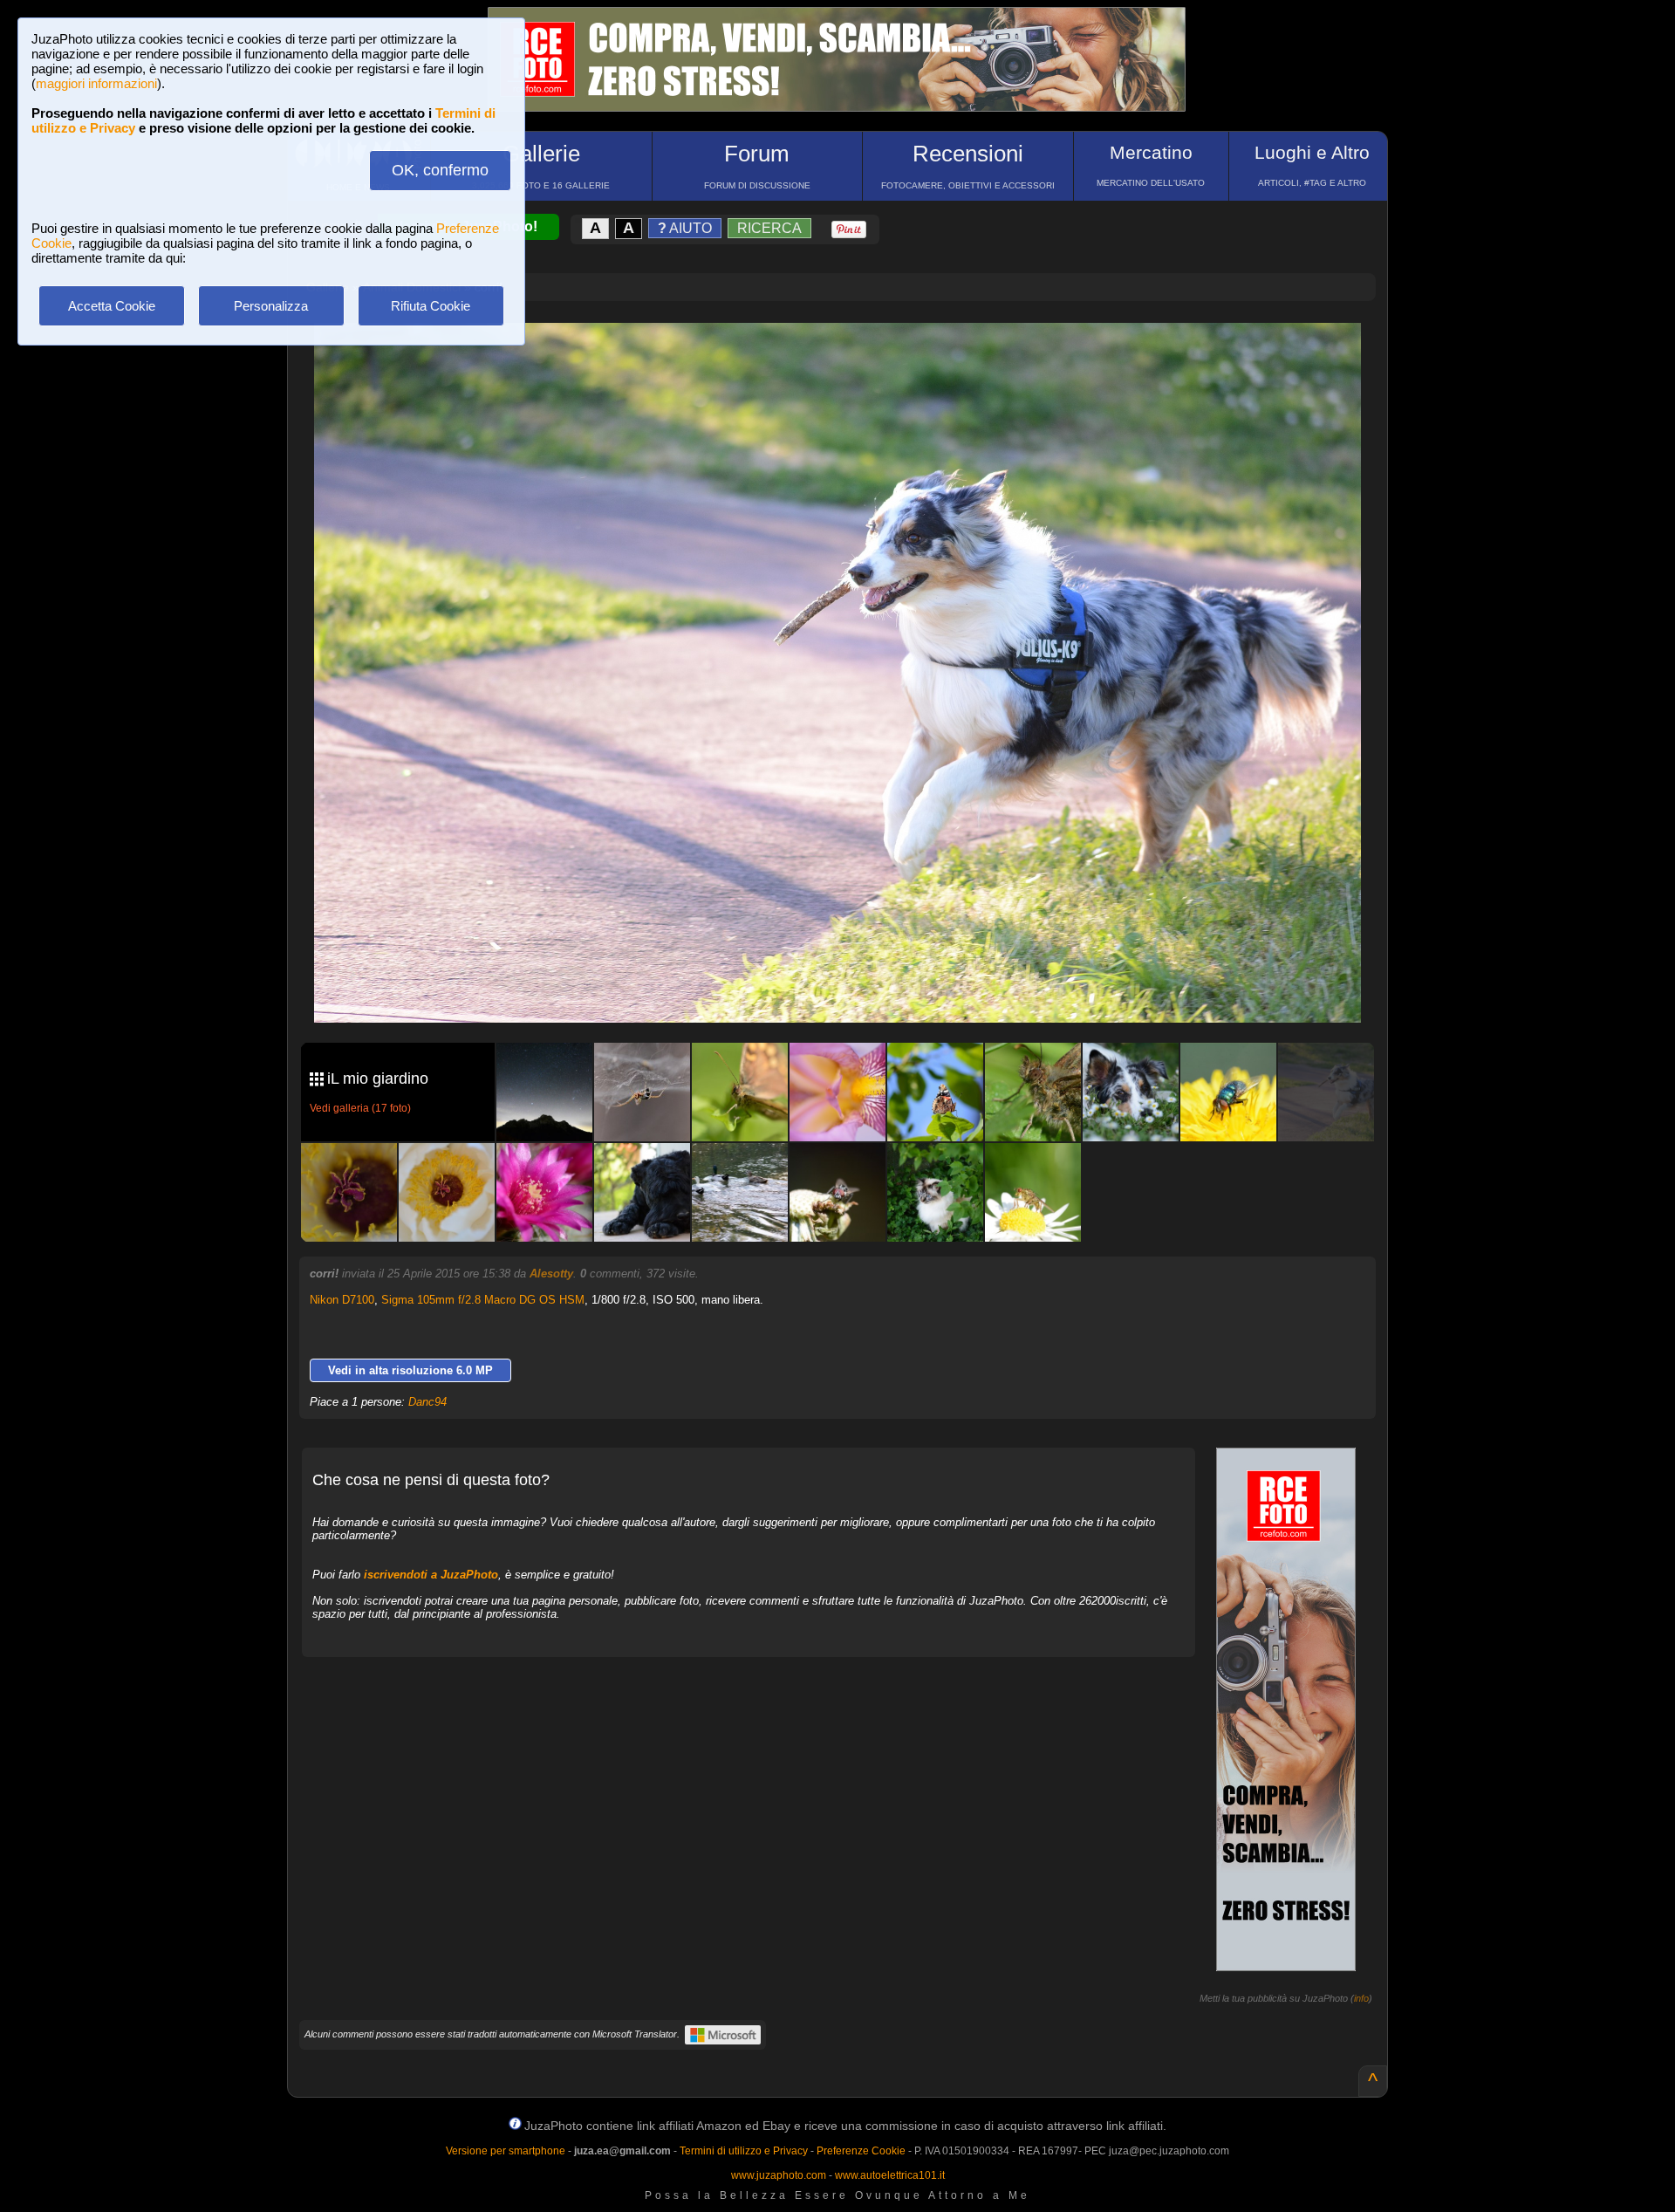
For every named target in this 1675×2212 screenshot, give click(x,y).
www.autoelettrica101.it (890, 2175)
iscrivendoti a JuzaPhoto (431, 1575)
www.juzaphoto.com (779, 2175)
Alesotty (551, 1274)
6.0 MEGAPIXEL (850, 989)
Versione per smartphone (506, 2151)
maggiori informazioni (96, 83)
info (1361, 1998)
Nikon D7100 (342, 1300)
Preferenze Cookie (861, 2151)
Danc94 (427, 1402)
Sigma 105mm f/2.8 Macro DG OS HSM (483, 1300)
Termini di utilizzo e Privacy (744, 2151)
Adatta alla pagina (848, 354)
